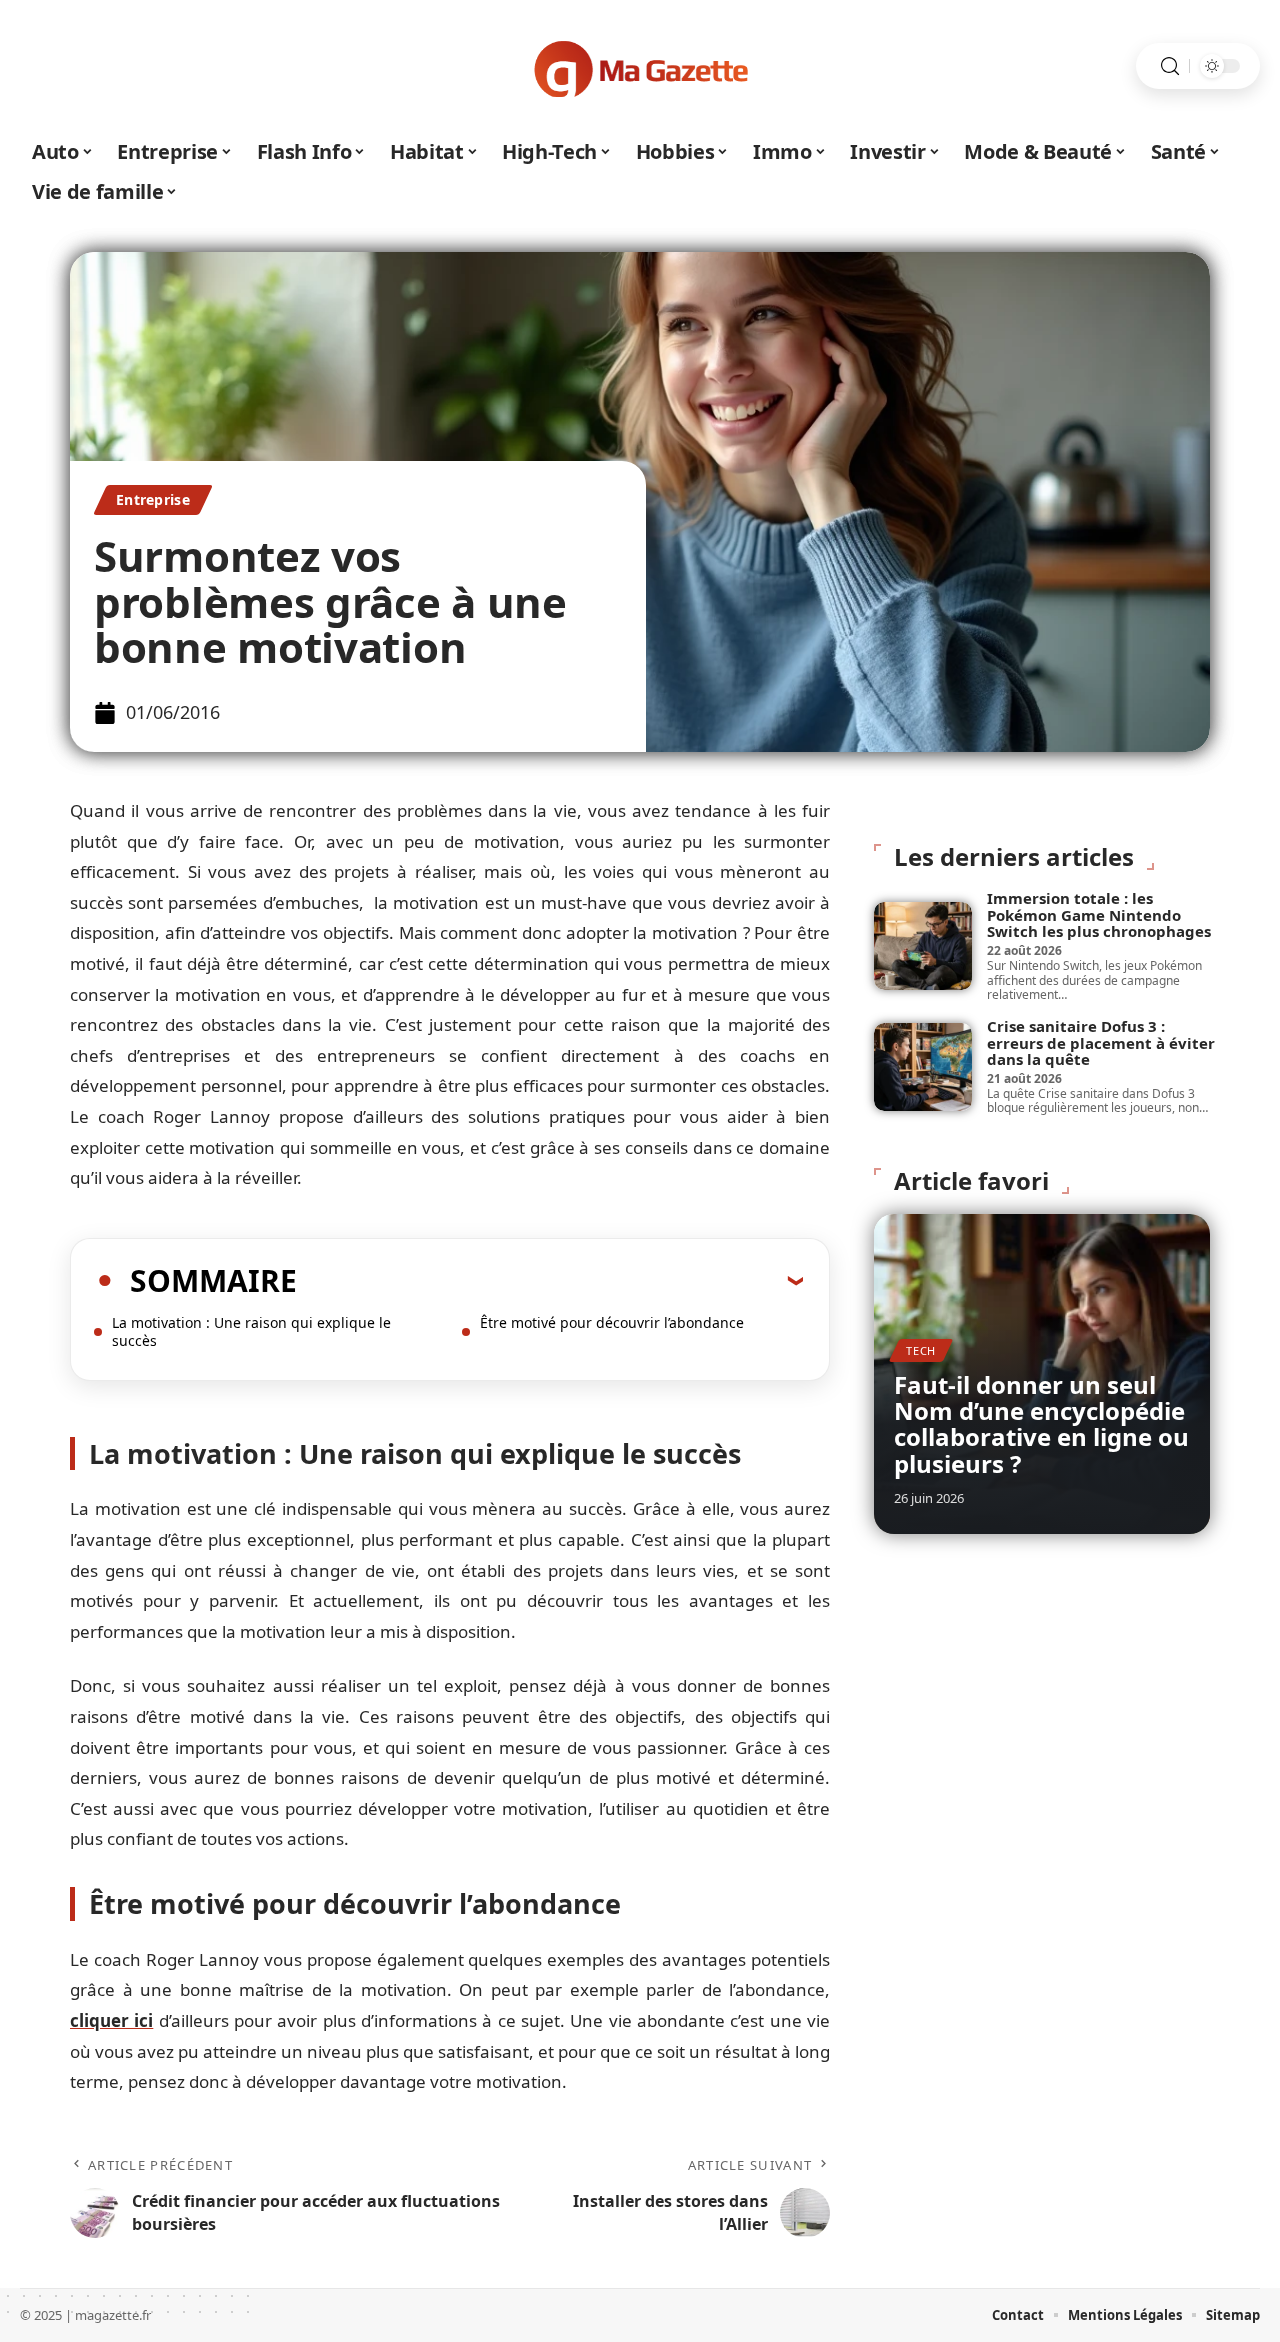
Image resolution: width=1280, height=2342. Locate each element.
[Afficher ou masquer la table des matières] (550, 1280)
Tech (921, 1350)
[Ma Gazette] (640, 66)
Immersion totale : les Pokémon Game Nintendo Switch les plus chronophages (1099, 914)
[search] (1170, 66)
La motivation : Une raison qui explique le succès (251, 1331)
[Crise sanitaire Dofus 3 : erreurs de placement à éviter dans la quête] (923, 1067)
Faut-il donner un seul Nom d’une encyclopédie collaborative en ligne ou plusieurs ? (1041, 1424)
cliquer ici (111, 2020)
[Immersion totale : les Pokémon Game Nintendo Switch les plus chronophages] (923, 946)
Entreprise (153, 499)
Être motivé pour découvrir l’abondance (612, 1322)
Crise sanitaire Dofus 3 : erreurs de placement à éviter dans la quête (1101, 1042)
